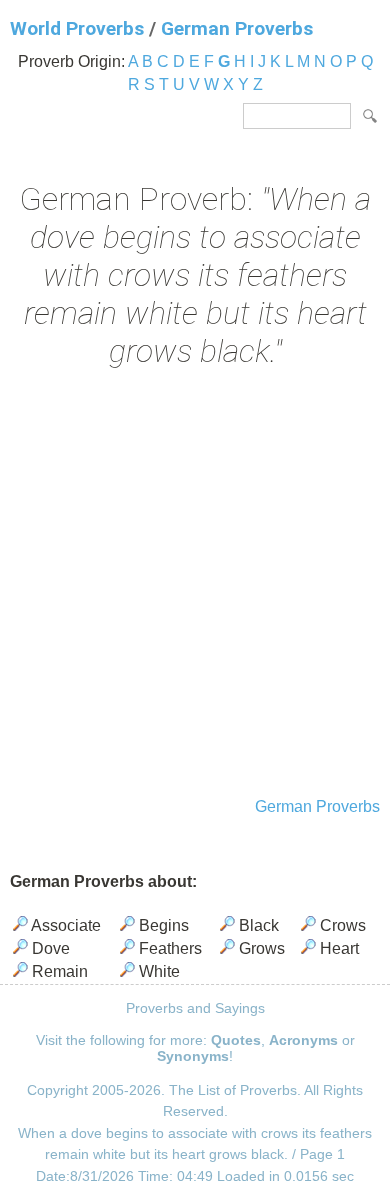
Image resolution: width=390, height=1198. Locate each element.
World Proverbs (77, 28)
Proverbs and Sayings (195, 1008)
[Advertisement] (195, 585)
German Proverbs (237, 28)
